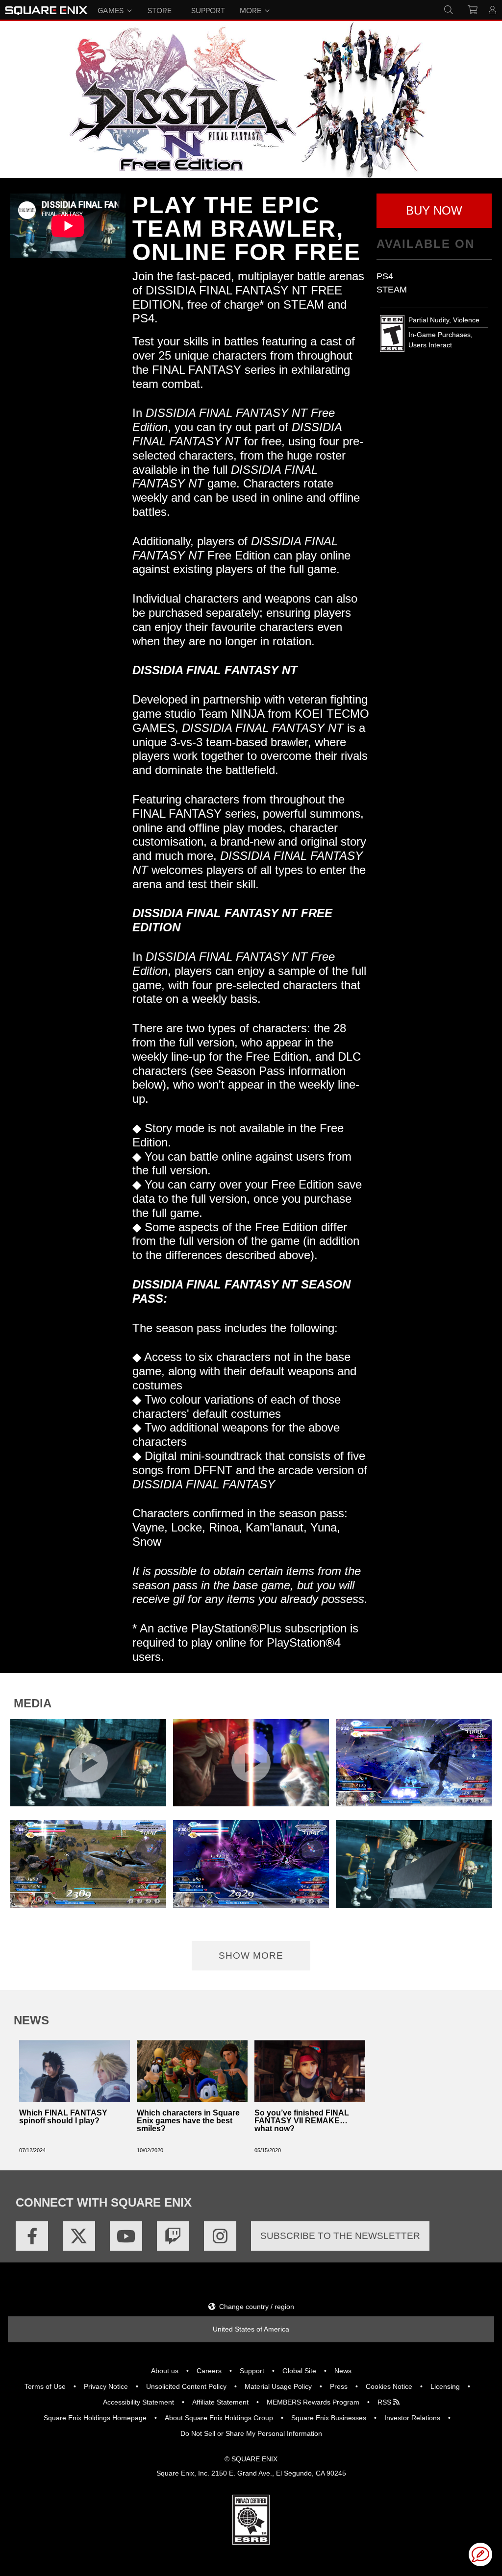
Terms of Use (45, 2386)
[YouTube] (126, 2236)
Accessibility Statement (138, 2402)
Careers (209, 2371)
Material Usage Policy (278, 2386)
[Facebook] (32, 2236)
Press (339, 2386)
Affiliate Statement (220, 2402)
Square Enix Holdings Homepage (95, 2418)
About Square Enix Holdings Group (219, 2418)
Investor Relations (412, 2418)
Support (252, 2371)
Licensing (445, 2386)
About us (165, 2371)
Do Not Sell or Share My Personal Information (251, 2433)
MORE (251, 10)
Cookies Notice (389, 2386)
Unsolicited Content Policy (186, 2386)
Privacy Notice (106, 2386)
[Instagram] (220, 2236)
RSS (385, 2402)
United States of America (251, 2329)
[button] (434, 211)
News (343, 2371)
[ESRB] (251, 2519)
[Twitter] (79, 2236)
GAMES (111, 10)
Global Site (299, 2371)
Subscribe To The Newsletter (340, 2236)
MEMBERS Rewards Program (313, 2402)
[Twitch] (173, 2236)
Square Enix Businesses (329, 2418)
